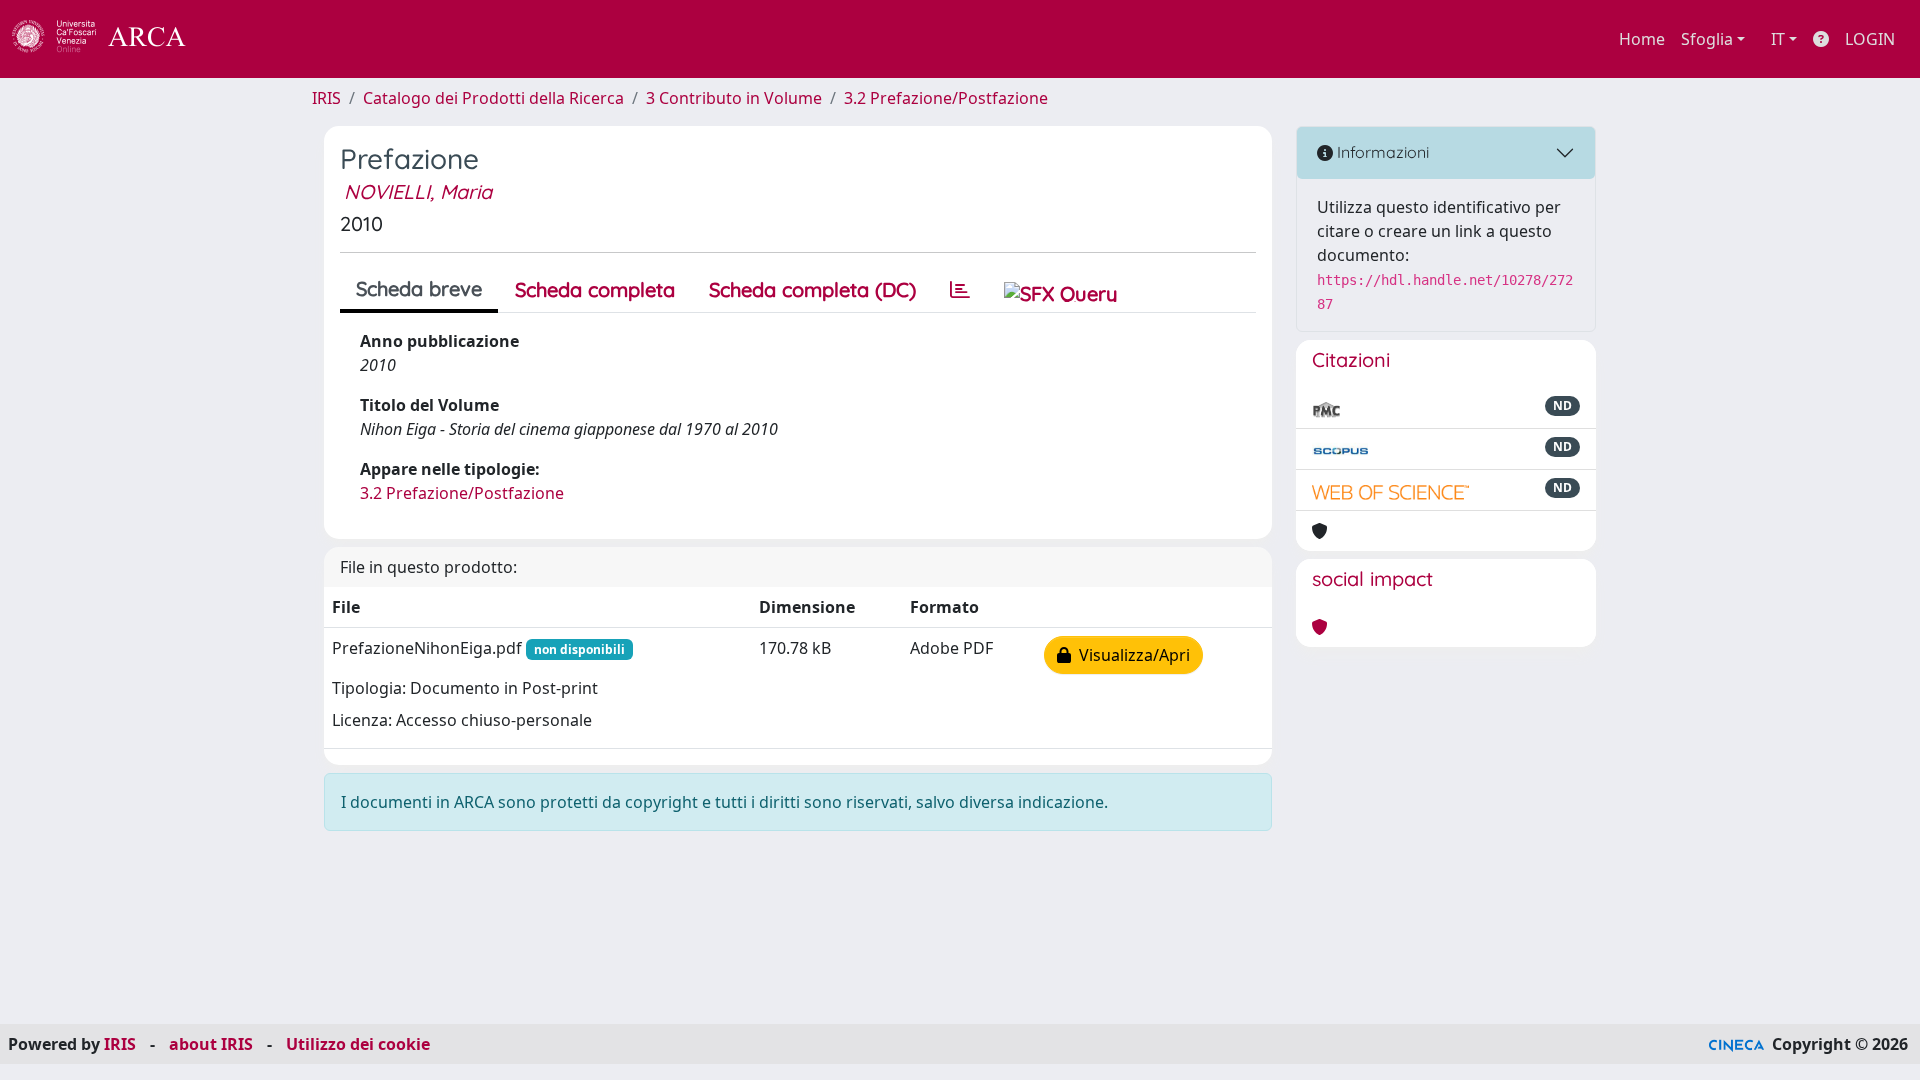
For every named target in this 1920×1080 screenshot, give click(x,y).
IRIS (326, 98)
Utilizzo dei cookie (358, 1044)
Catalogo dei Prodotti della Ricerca (493, 98)
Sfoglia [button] (1707, 39)
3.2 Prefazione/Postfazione (946, 98)
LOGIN (1870, 39)
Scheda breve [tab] (419, 288)
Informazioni (1381, 152)
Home (1642, 39)
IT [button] (1778, 39)
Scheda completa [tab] (595, 289)
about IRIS (211, 1044)
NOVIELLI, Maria (418, 191)
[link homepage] (110, 39)
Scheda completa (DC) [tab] (812, 289)
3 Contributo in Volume (734, 98)
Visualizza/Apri (1130, 655)
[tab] (960, 290)
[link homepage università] (240, 39)
